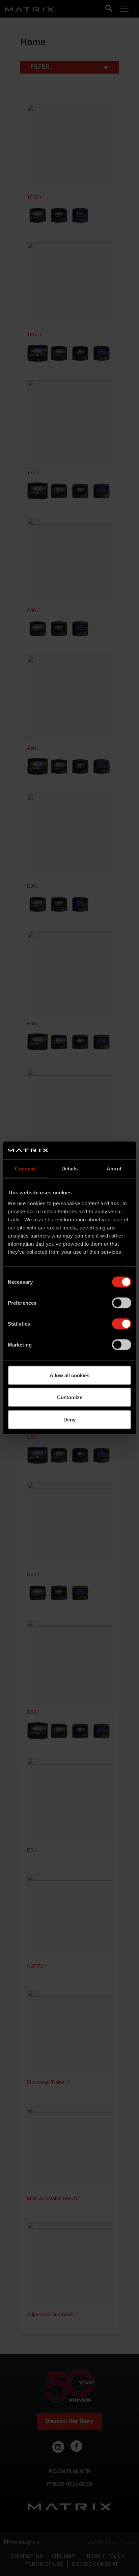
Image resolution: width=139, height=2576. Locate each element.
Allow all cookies (69, 1375)
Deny (69, 1419)
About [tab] (114, 1169)
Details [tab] (70, 1169)
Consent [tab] (25, 1169)
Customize (70, 1397)
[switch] (122, 1303)
